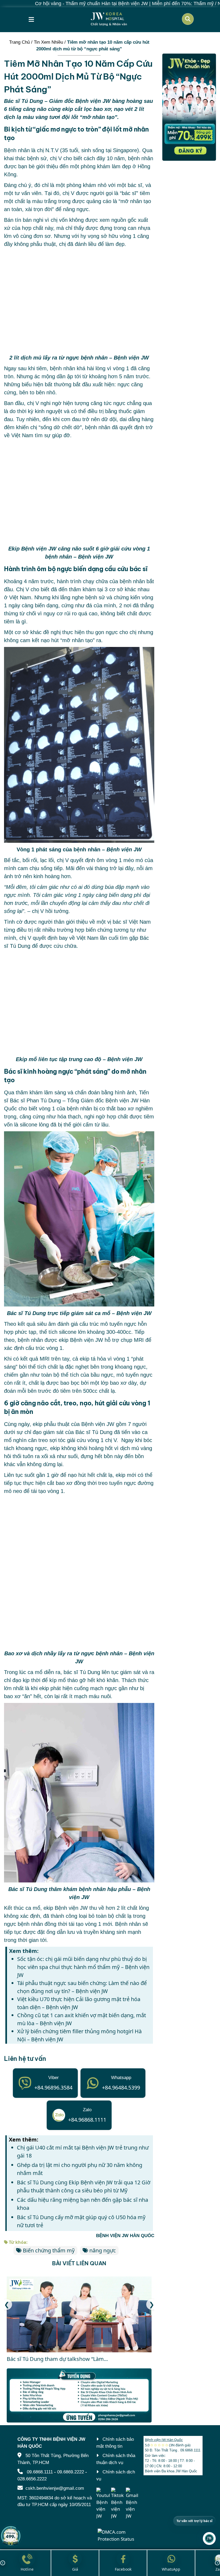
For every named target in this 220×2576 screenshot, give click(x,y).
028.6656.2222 (32, 2479)
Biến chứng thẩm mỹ (49, 2250)
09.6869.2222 (71, 2472)
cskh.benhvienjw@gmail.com (55, 2488)
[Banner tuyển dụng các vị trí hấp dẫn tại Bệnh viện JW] (79, 2396)
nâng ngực (103, 2250)
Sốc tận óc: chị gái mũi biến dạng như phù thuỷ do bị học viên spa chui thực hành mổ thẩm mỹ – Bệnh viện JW (83, 1967)
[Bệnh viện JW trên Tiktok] (118, 2503)
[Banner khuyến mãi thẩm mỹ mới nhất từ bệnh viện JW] (189, 107)
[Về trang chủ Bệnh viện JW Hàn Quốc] (109, 19)
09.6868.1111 (40, 2472)
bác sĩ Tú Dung (82, 1672)
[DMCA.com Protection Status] (118, 2535)
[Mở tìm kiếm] (188, 19)
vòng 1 (128, 236)
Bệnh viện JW (122, 1100)
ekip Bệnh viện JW (81, 1340)
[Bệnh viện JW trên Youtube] (103, 2503)
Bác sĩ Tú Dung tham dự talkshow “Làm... (57, 2359)
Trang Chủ (19, 42)
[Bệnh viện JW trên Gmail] (133, 2503)
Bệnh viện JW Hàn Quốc (164, 2440)
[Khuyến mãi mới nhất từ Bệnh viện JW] (11, 2536)
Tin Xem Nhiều (48, 42)
